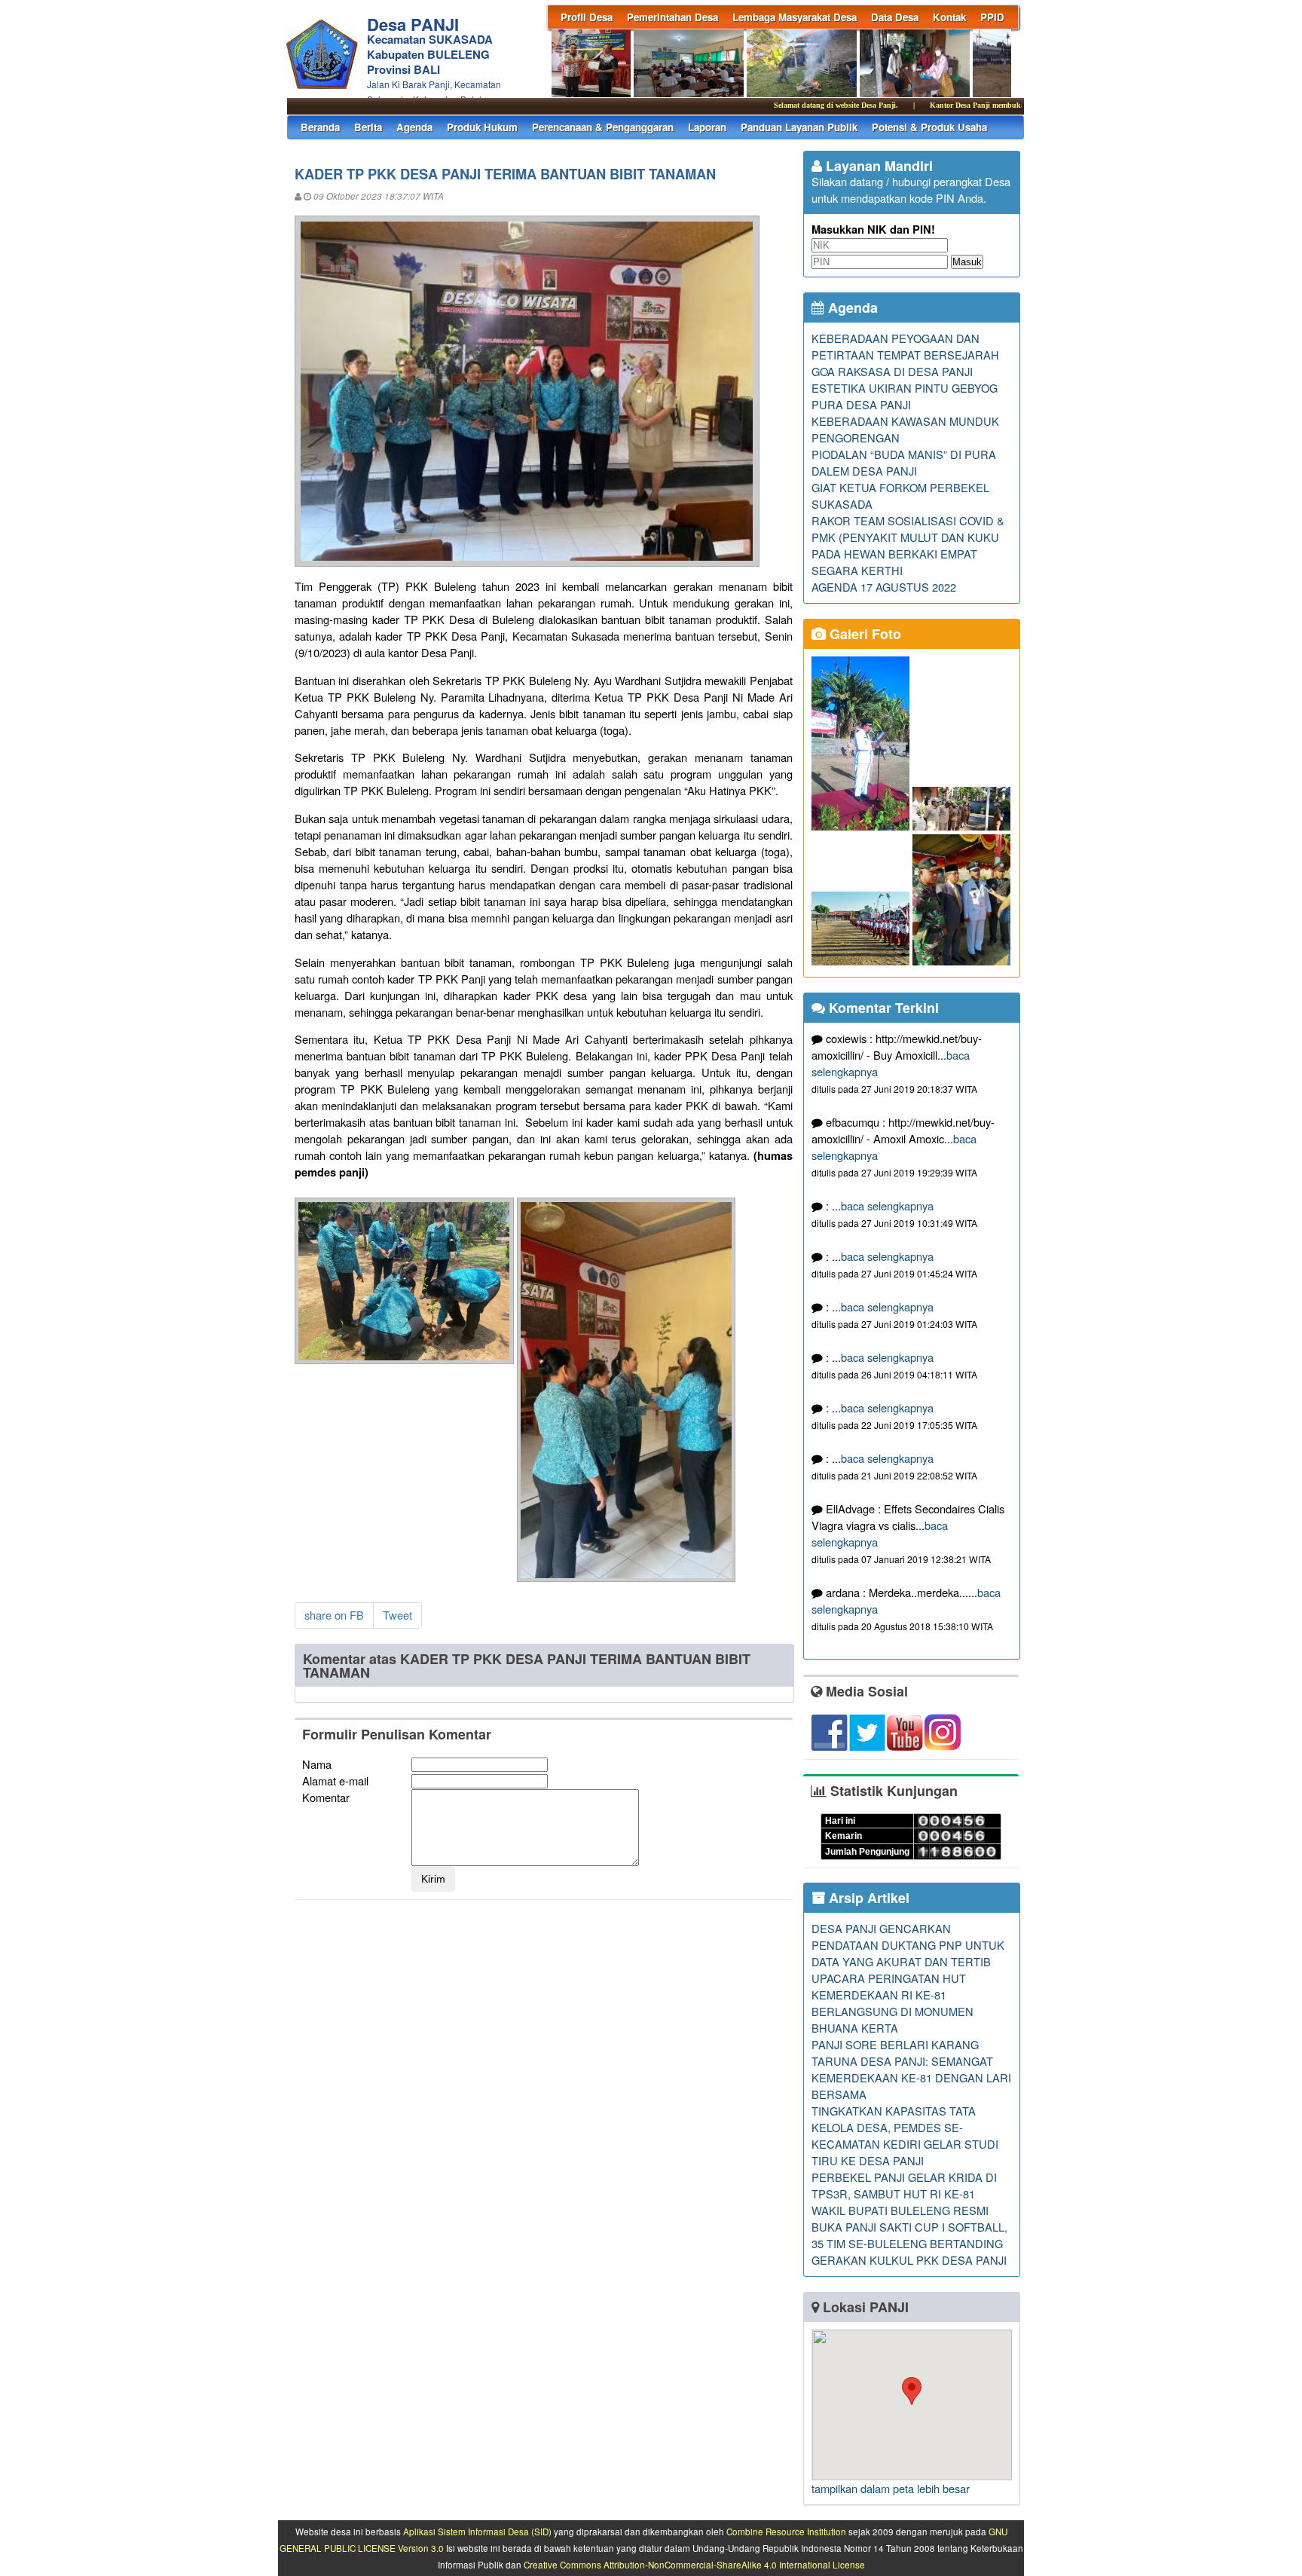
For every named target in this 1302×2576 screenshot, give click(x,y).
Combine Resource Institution (786, 2532)
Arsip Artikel (867, 1898)
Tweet (397, 1615)
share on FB (334, 1615)
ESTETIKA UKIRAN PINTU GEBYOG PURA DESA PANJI (905, 396)
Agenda (414, 127)
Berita (368, 127)
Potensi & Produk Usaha (929, 127)
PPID (992, 17)
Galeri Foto (863, 634)
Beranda (320, 127)
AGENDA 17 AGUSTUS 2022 (884, 587)
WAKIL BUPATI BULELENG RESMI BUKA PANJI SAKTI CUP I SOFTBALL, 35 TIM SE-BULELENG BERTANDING (909, 2227)
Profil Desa (587, 17)
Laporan (707, 127)
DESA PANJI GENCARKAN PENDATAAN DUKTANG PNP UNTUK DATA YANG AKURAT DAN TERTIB (908, 1945)
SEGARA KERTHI (857, 570)
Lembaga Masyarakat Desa (795, 17)
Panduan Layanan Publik (799, 127)
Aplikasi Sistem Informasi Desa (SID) (477, 2532)
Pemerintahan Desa (672, 17)
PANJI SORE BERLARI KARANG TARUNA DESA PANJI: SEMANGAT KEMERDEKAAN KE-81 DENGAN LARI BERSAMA (911, 2069)
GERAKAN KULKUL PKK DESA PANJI (909, 2260)
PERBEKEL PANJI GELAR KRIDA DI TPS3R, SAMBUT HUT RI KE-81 (904, 2185)
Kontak (949, 17)
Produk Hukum (482, 127)
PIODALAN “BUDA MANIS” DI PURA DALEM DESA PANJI (904, 462)
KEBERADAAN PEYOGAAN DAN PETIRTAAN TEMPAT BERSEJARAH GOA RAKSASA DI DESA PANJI (905, 355)
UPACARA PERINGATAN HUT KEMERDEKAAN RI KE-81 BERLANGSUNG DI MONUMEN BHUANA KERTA (892, 2003)
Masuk (967, 262)
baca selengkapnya (887, 1205)
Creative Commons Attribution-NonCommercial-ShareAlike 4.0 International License (694, 2565)
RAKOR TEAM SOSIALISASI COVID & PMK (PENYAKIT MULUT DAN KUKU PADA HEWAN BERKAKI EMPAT (908, 537)
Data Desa (895, 17)
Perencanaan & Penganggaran (603, 127)
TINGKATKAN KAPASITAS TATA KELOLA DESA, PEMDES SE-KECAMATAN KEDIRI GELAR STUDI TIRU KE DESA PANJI (905, 2135)
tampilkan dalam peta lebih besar (891, 2488)
